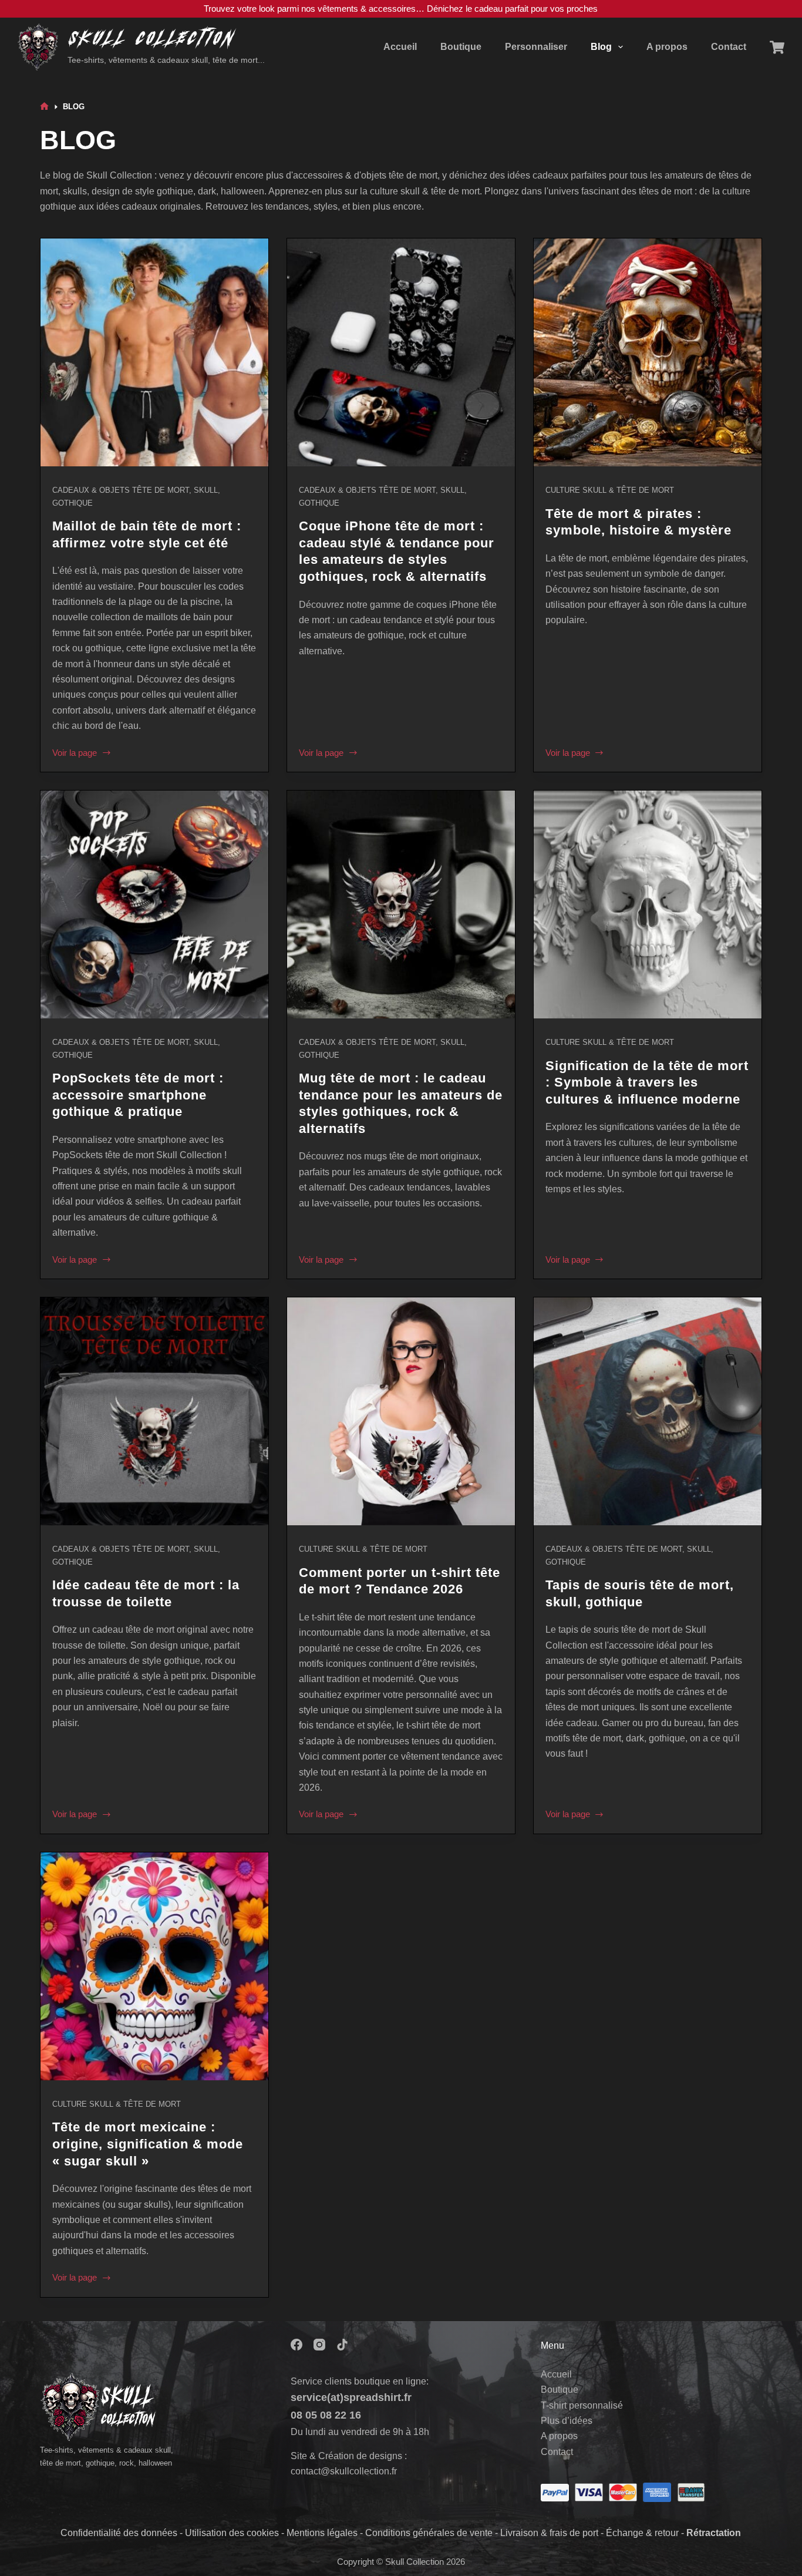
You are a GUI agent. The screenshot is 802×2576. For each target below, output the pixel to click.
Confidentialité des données (119, 2533)
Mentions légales (322, 2533)
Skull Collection (151, 39)
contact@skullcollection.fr (344, 2471)
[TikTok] (342, 2345)
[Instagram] (319, 2345)
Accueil (400, 47)
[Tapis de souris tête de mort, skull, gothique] (648, 1411)
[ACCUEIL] (44, 107)
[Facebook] (296, 2345)
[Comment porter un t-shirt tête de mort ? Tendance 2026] (401, 1411)
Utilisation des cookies (232, 2533)
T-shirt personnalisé (582, 2405)
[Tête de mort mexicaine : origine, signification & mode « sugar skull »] (154, 1966)
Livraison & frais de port (549, 2533)
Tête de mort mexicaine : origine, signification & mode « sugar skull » (148, 2144)
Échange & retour (642, 2533)
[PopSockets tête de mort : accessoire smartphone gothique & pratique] (154, 904)
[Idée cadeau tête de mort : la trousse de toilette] (154, 1411)
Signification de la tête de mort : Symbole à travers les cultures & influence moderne (647, 1082)
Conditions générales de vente (429, 2533)
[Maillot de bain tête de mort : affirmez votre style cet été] (154, 352)
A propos (667, 47)
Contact (729, 47)
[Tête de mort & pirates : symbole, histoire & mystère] (648, 352)
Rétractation (714, 2533)
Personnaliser (536, 47)
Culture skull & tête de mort (610, 490)
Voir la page (75, 752)
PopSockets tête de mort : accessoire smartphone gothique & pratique (138, 1095)
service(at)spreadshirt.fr (351, 2397)
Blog (601, 47)
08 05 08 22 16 (326, 2415)
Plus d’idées (567, 2421)
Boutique (461, 47)
